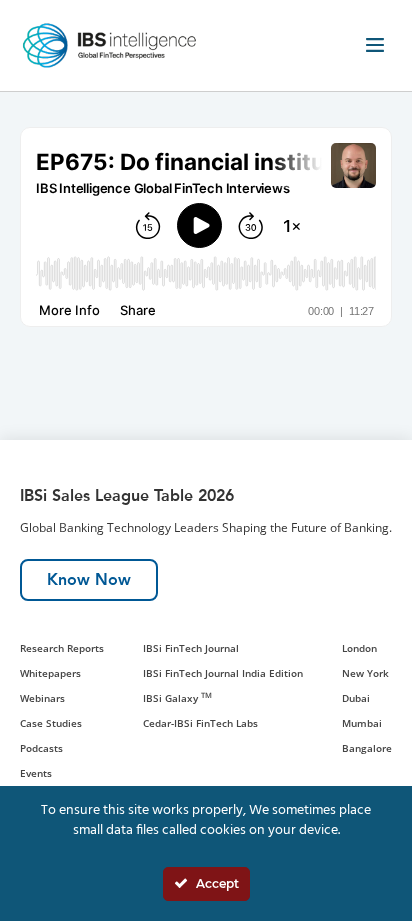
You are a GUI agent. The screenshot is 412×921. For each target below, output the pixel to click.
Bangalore (367, 748)
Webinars (42, 698)
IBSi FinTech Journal (191, 648)
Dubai (356, 698)
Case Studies (51, 723)
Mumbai (362, 723)
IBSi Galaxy (177, 698)
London (359, 648)
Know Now (89, 579)
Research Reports (62, 648)
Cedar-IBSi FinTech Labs (200, 723)
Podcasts (41, 748)
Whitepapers (50, 673)
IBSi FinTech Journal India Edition (223, 673)
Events (36, 773)
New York (365, 673)
